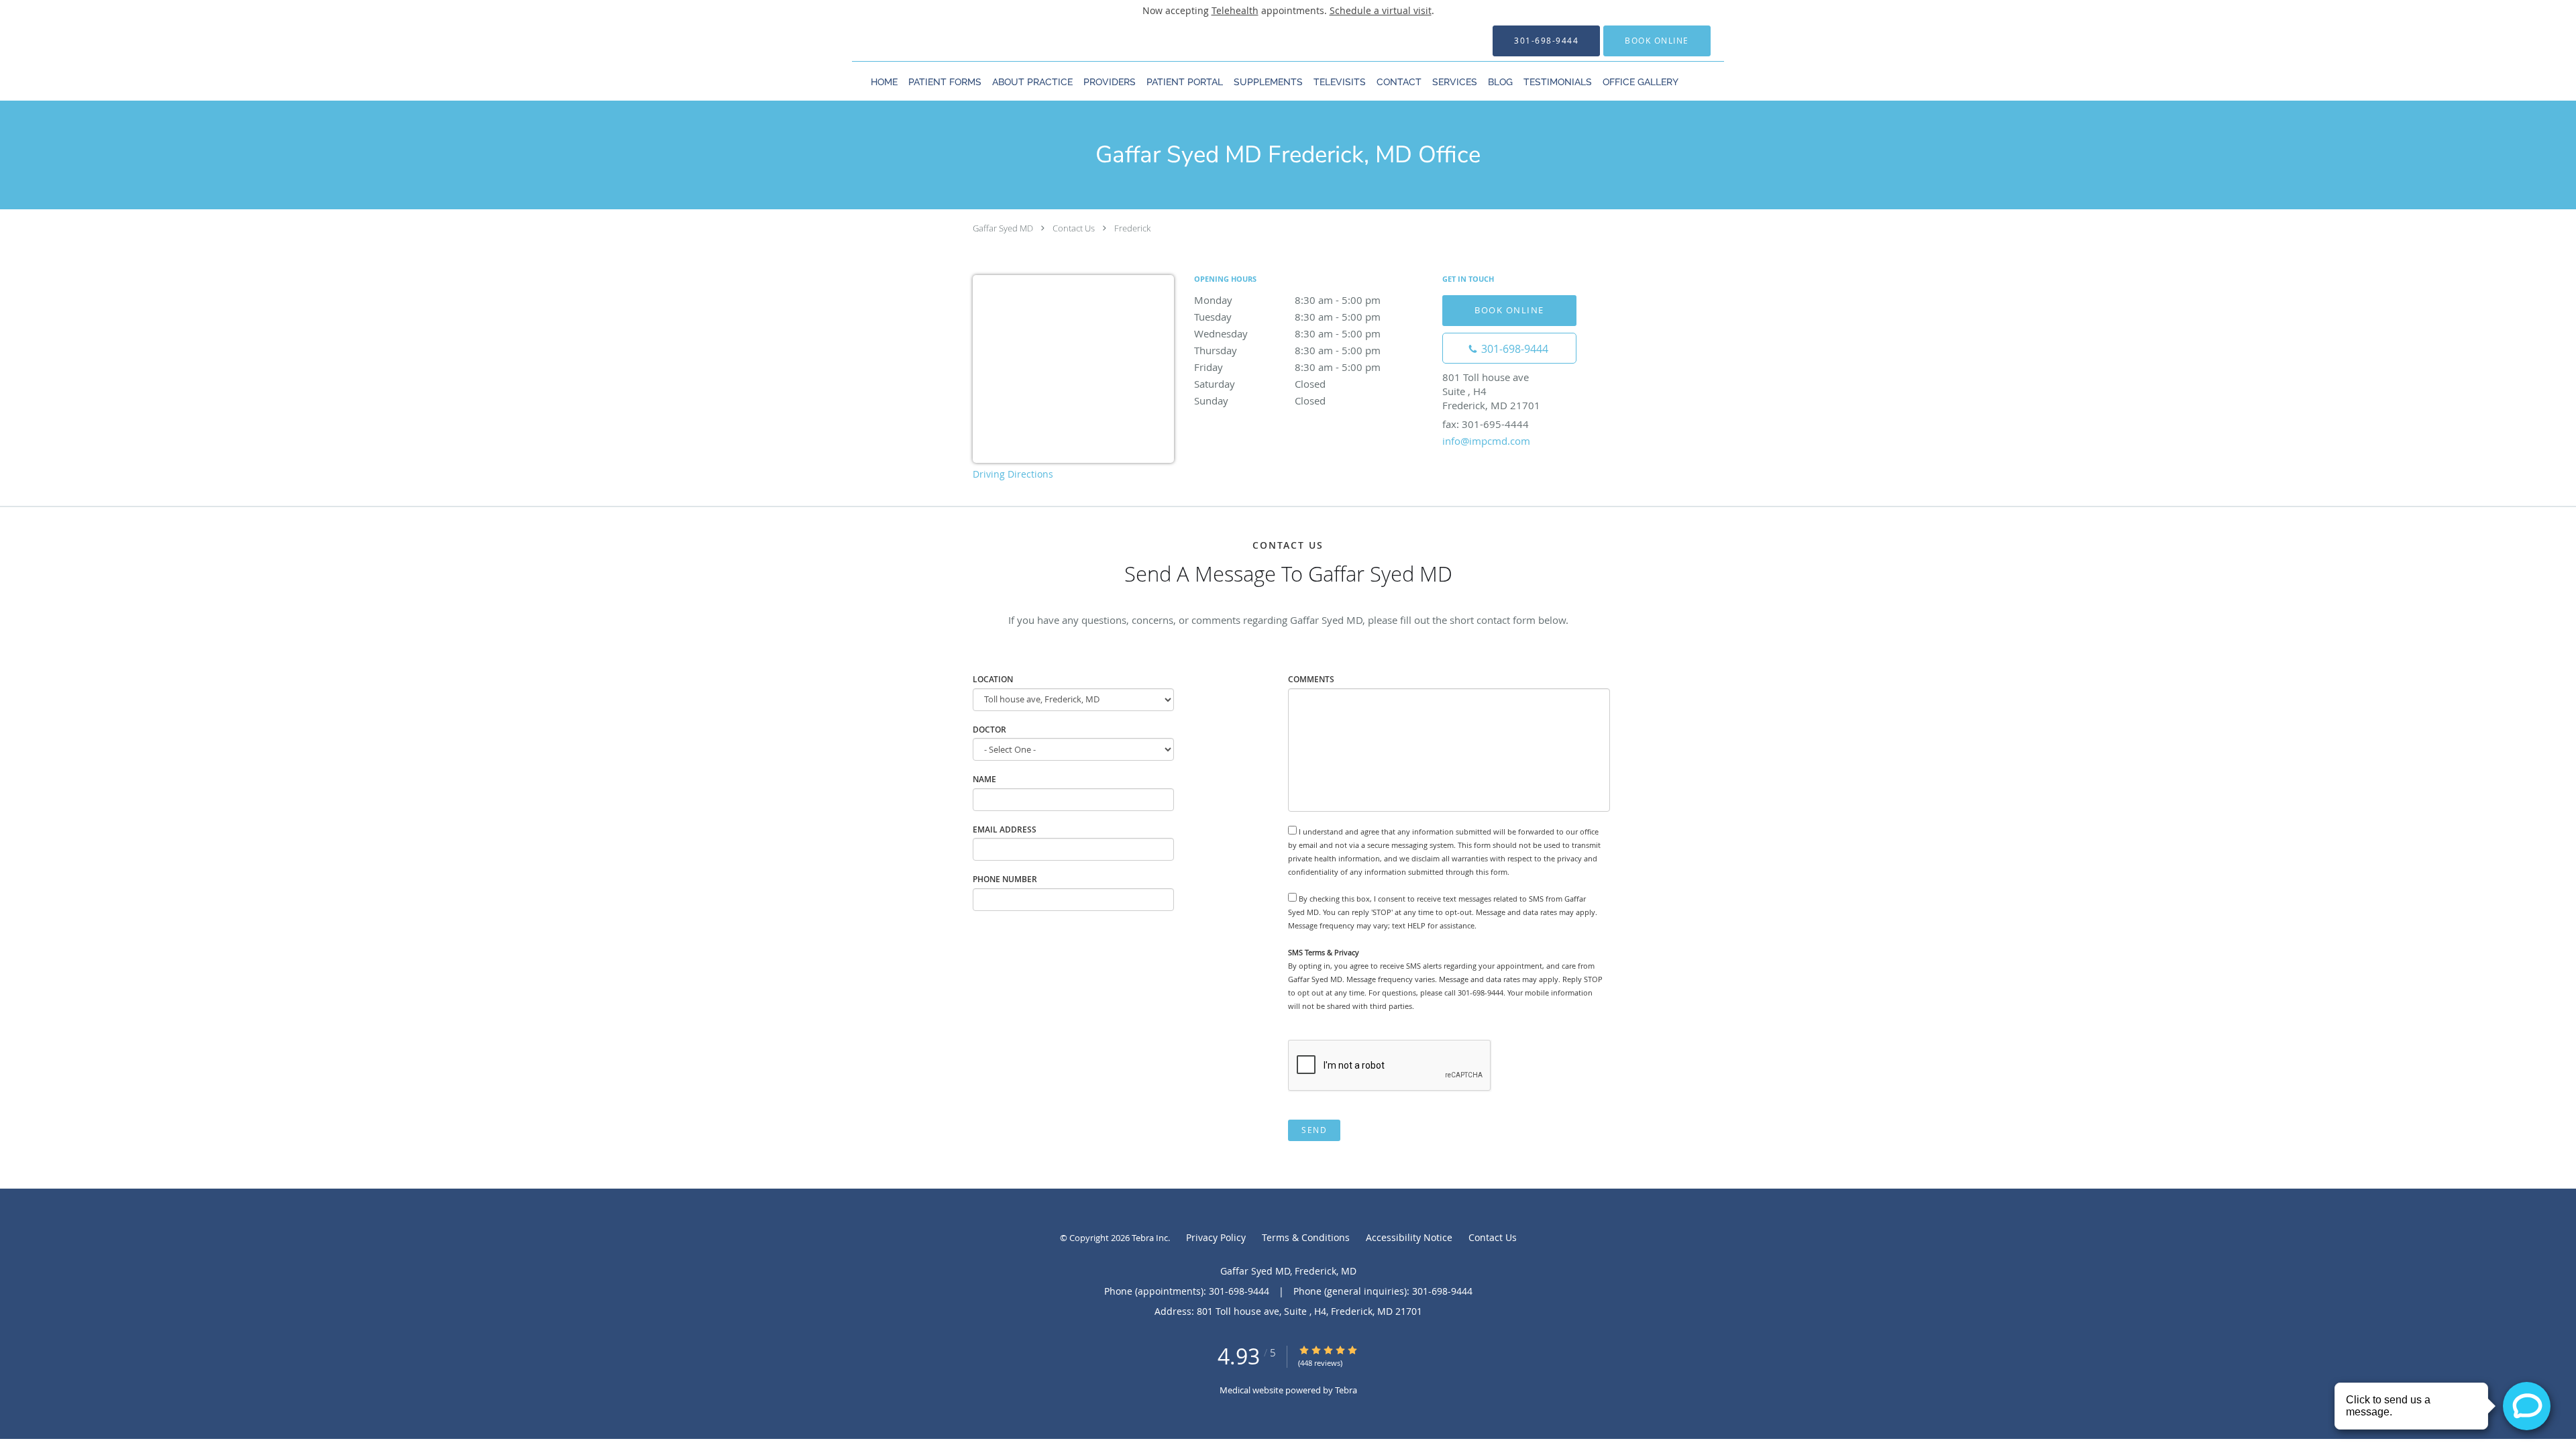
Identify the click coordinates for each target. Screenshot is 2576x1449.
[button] (1657, 41)
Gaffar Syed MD (1003, 228)
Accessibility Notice (1409, 1237)
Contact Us (1074, 228)
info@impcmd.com (1486, 441)
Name (984, 779)
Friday (1287, 367)
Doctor (989, 730)
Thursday (1287, 350)
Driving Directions (1013, 474)
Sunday (1260, 400)
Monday (1287, 300)
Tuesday (1287, 317)
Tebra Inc (1150, 1238)
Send (1314, 1130)
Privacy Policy (1216, 1237)
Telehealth (1235, 10)
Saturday (1260, 384)
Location (993, 679)
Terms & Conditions (1306, 1237)
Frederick (1132, 228)
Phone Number (1005, 879)
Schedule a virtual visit (1381, 10)
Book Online (1509, 310)
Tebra (1346, 1390)
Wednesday (1287, 333)
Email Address (1005, 829)
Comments (1311, 679)
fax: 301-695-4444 (1486, 424)
